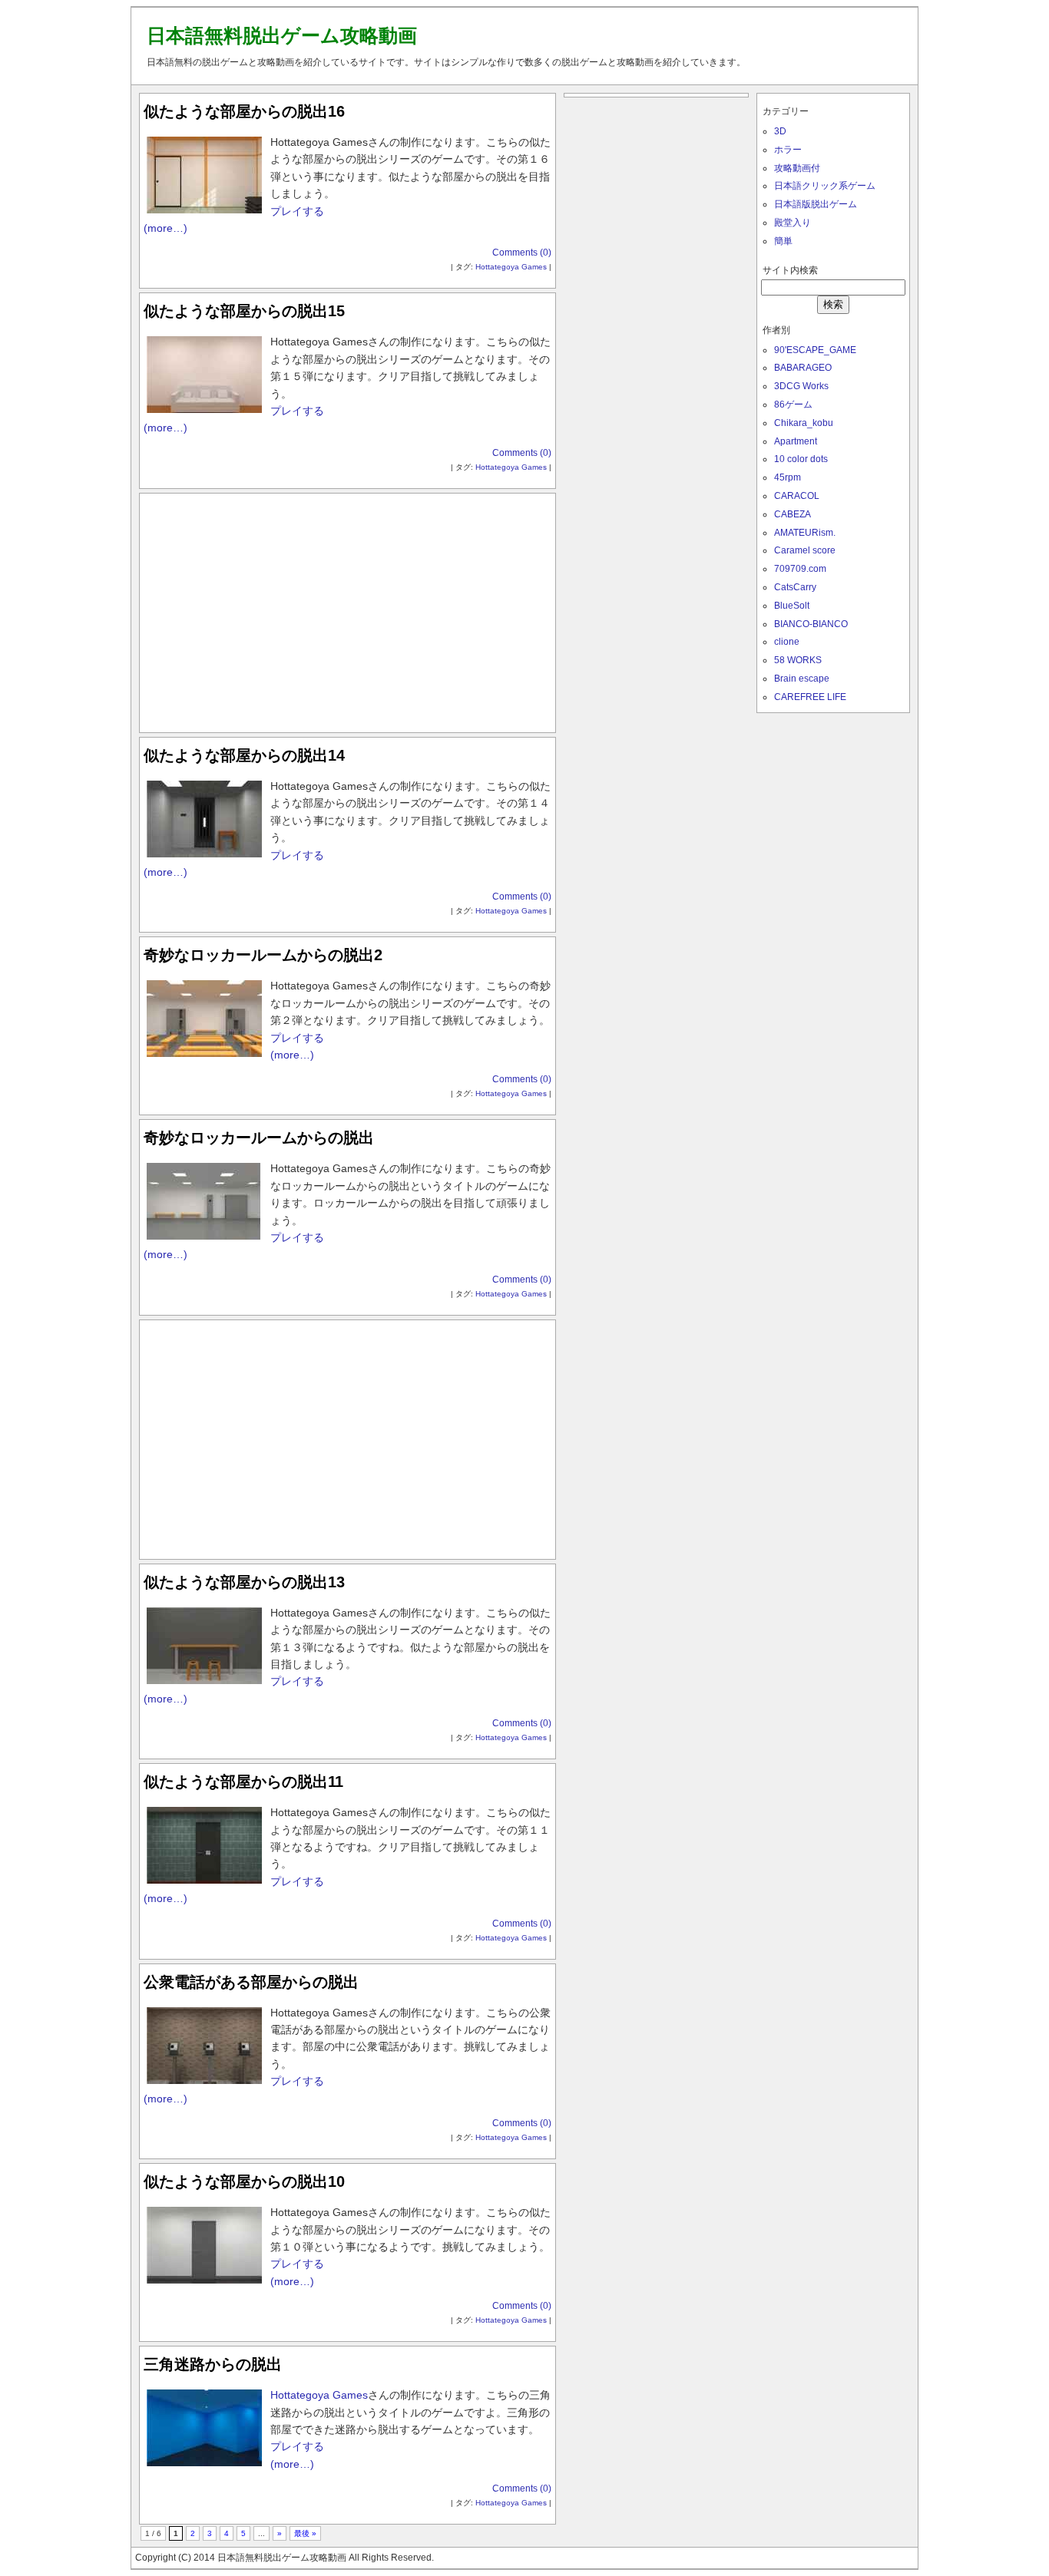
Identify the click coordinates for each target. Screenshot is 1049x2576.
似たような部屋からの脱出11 (243, 1782)
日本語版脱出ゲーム (816, 204)
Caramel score (805, 550)
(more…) (165, 228)
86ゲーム (793, 405)
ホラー (788, 150)
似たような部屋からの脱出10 (244, 2181)
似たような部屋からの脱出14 (244, 755)
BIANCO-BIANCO (811, 624)
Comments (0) (522, 253)
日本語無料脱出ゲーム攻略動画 (282, 35)
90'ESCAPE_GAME (815, 350)
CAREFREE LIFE (810, 697)
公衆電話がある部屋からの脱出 (251, 1982)
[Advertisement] (348, 609)
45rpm (788, 477)
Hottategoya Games (511, 267)
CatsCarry (795, 587)
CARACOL (797, 496)
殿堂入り (793, 223)
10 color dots (801, 459)
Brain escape (802, 679)
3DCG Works (801, 386)
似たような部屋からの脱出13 (244, 1582)
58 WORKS (798, 660)
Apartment (796, 441)
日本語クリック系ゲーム (825, 186)
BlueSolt (792, 606)
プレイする (297, 211)
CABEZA (793, 514)
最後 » (305, 2533)
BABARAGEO (803, 368)
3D (780, 131)
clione (787, 642)
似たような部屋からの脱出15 (244, 311)
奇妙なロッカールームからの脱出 (259, 1138)
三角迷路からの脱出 (213, 2364)
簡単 (783, 241)
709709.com (800, 569)
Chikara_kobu (804, 423)
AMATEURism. (805, 533)
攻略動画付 (797, 168)
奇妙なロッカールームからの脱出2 (263, 955)
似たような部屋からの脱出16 (244, 111)
